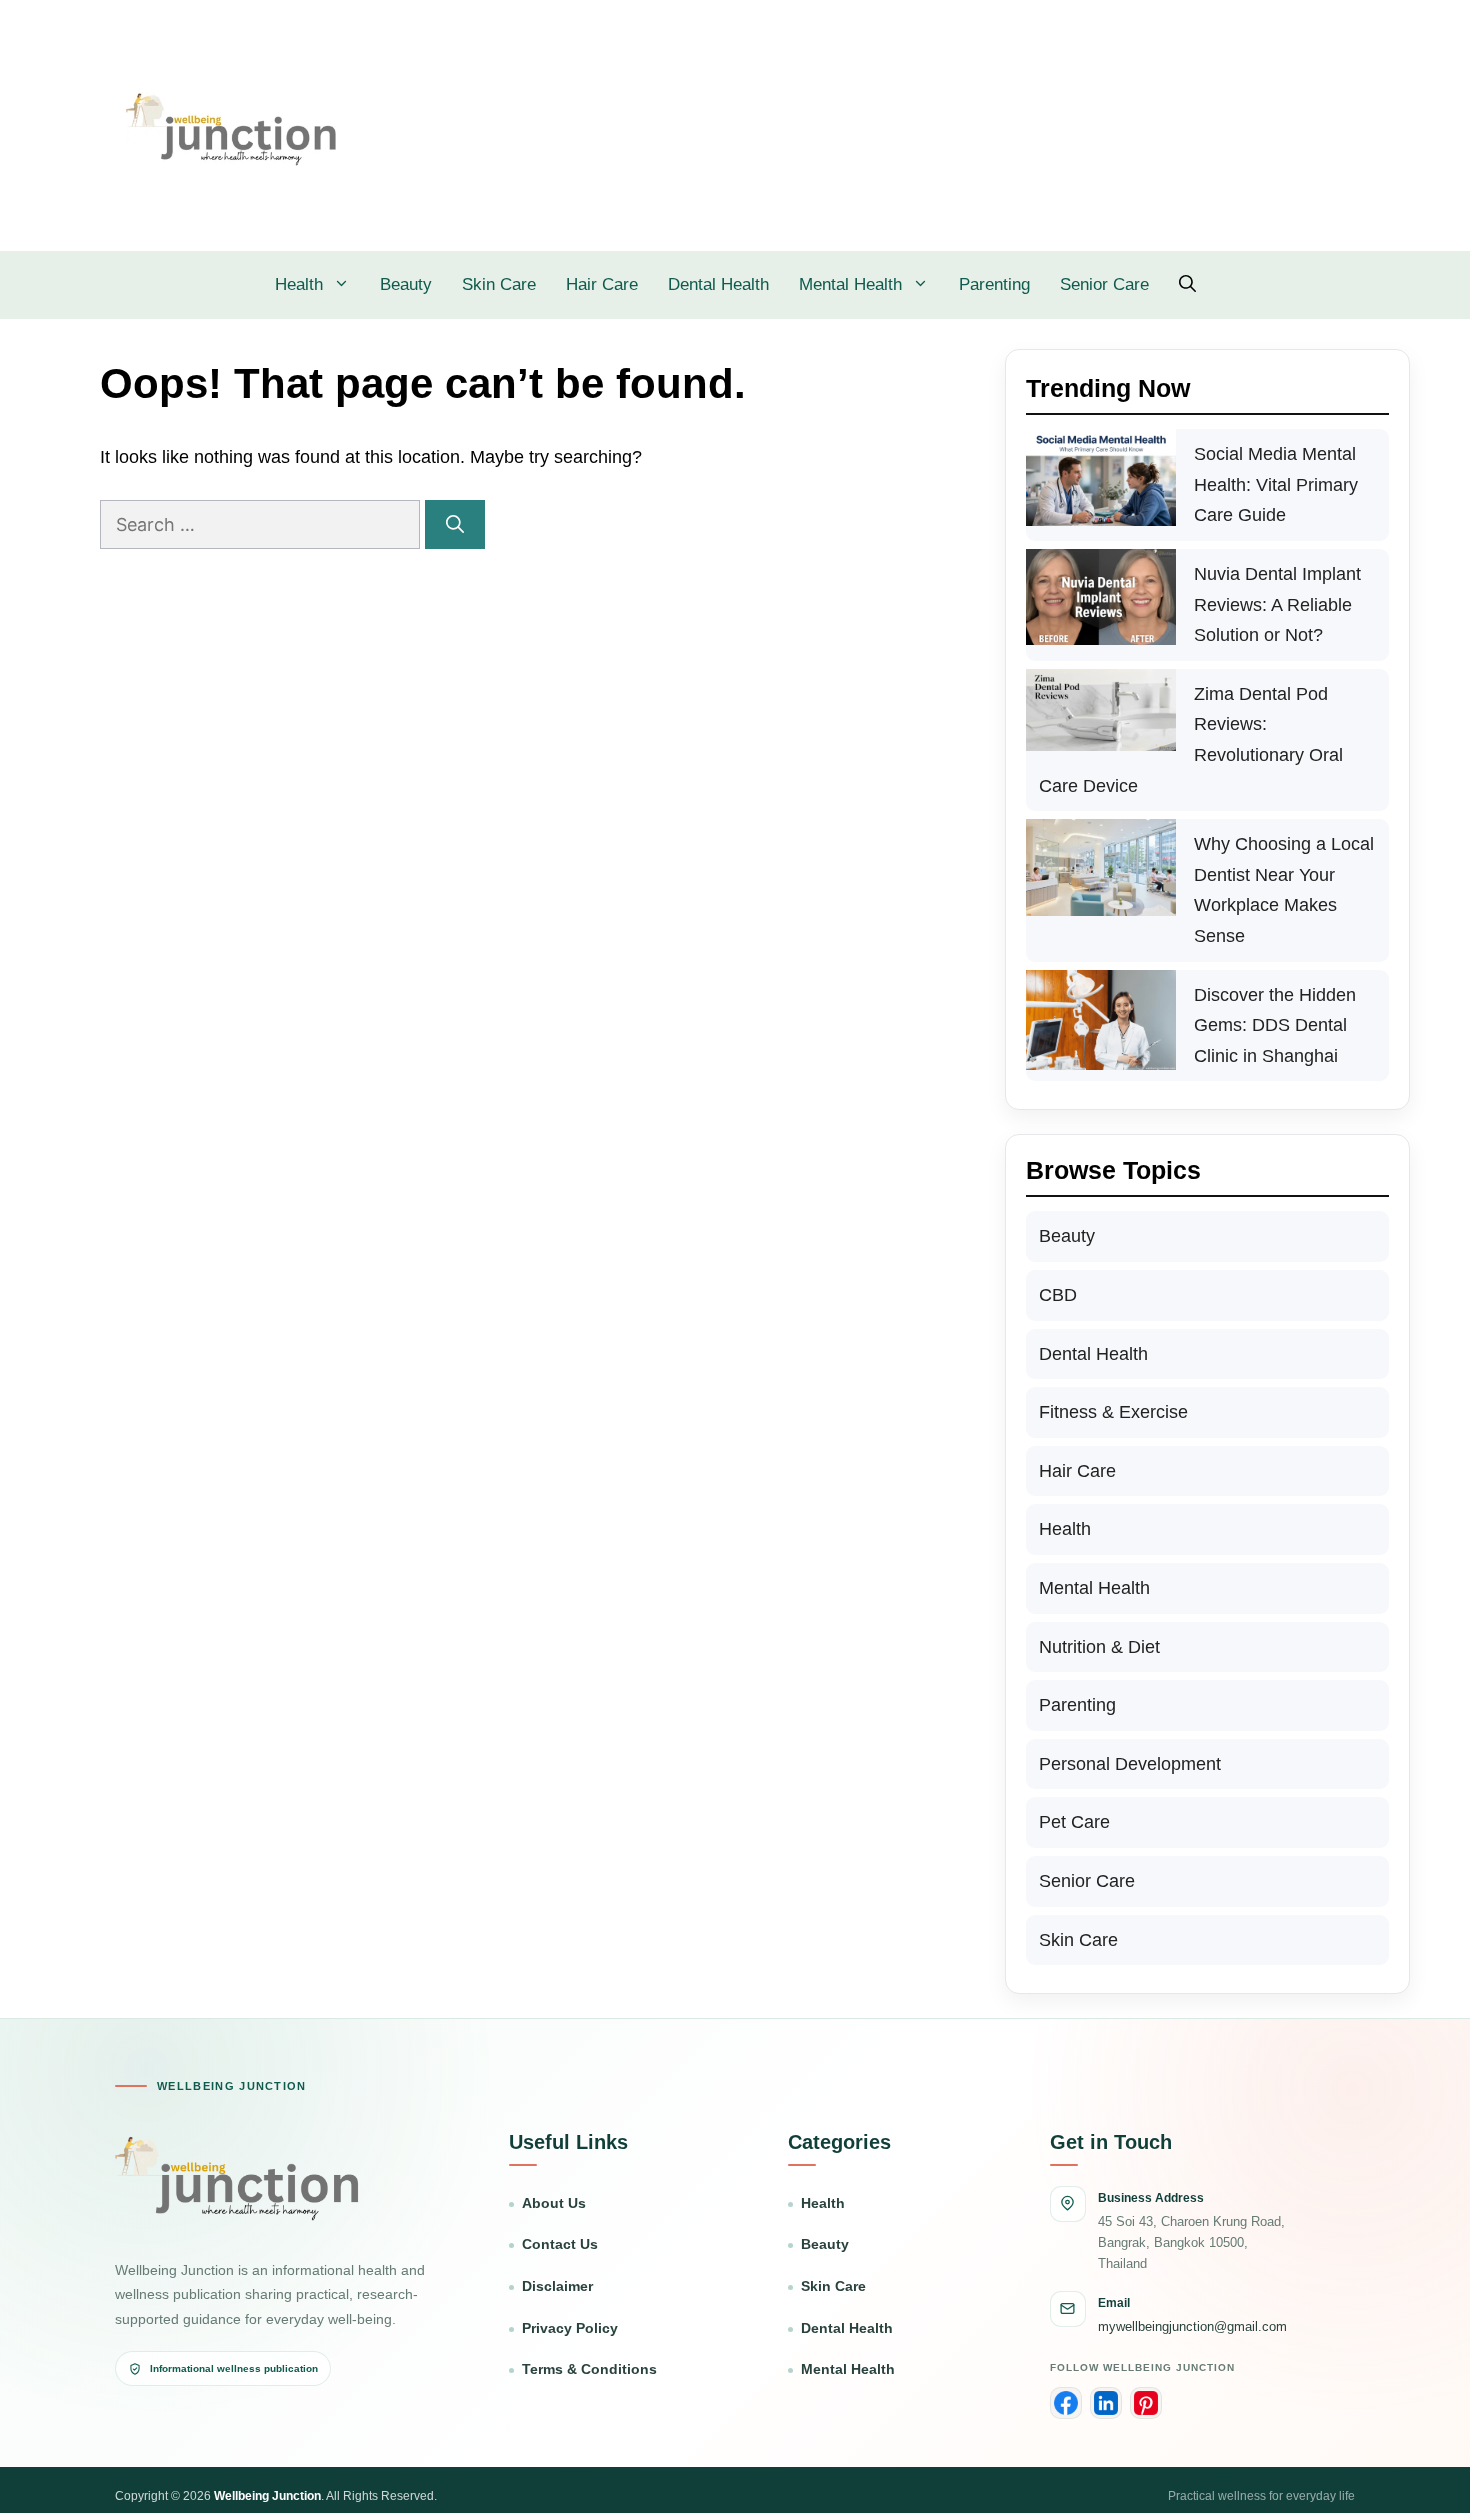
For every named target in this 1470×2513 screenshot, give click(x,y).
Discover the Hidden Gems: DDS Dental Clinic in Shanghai (1275, 1025)
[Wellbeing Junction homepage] (237, 2178)
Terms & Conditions (589, 2369)
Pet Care (1074, 1822)
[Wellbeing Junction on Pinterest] (1146, 2403)
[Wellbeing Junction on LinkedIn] (1106, 2403)
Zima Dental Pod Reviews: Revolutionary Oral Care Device (1191, 740)
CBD (1058, 1295)
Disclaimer (557, 2286)
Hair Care (602, 284)
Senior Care (1104, 284)
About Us (554, 2203)
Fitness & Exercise (1113, 1412)
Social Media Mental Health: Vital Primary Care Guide (1276, 484)
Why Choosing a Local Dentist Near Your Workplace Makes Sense (1284, 890)
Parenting (994, 284)
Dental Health (718, 284)
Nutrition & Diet (1099, 1647)
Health (299, 284)
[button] (1187, 285)
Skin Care (499, 284)
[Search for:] (262, 525)
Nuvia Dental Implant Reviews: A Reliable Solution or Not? (1277, 604)
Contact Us (560, 2244)
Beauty (406, 284)
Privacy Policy (570, 2328)
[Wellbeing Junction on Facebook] (1066, 2403)
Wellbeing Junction (267, 2496)
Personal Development (1130, 1764)
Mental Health (850, 284)
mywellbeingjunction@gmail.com (1192, 2326)
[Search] (455, 524)
